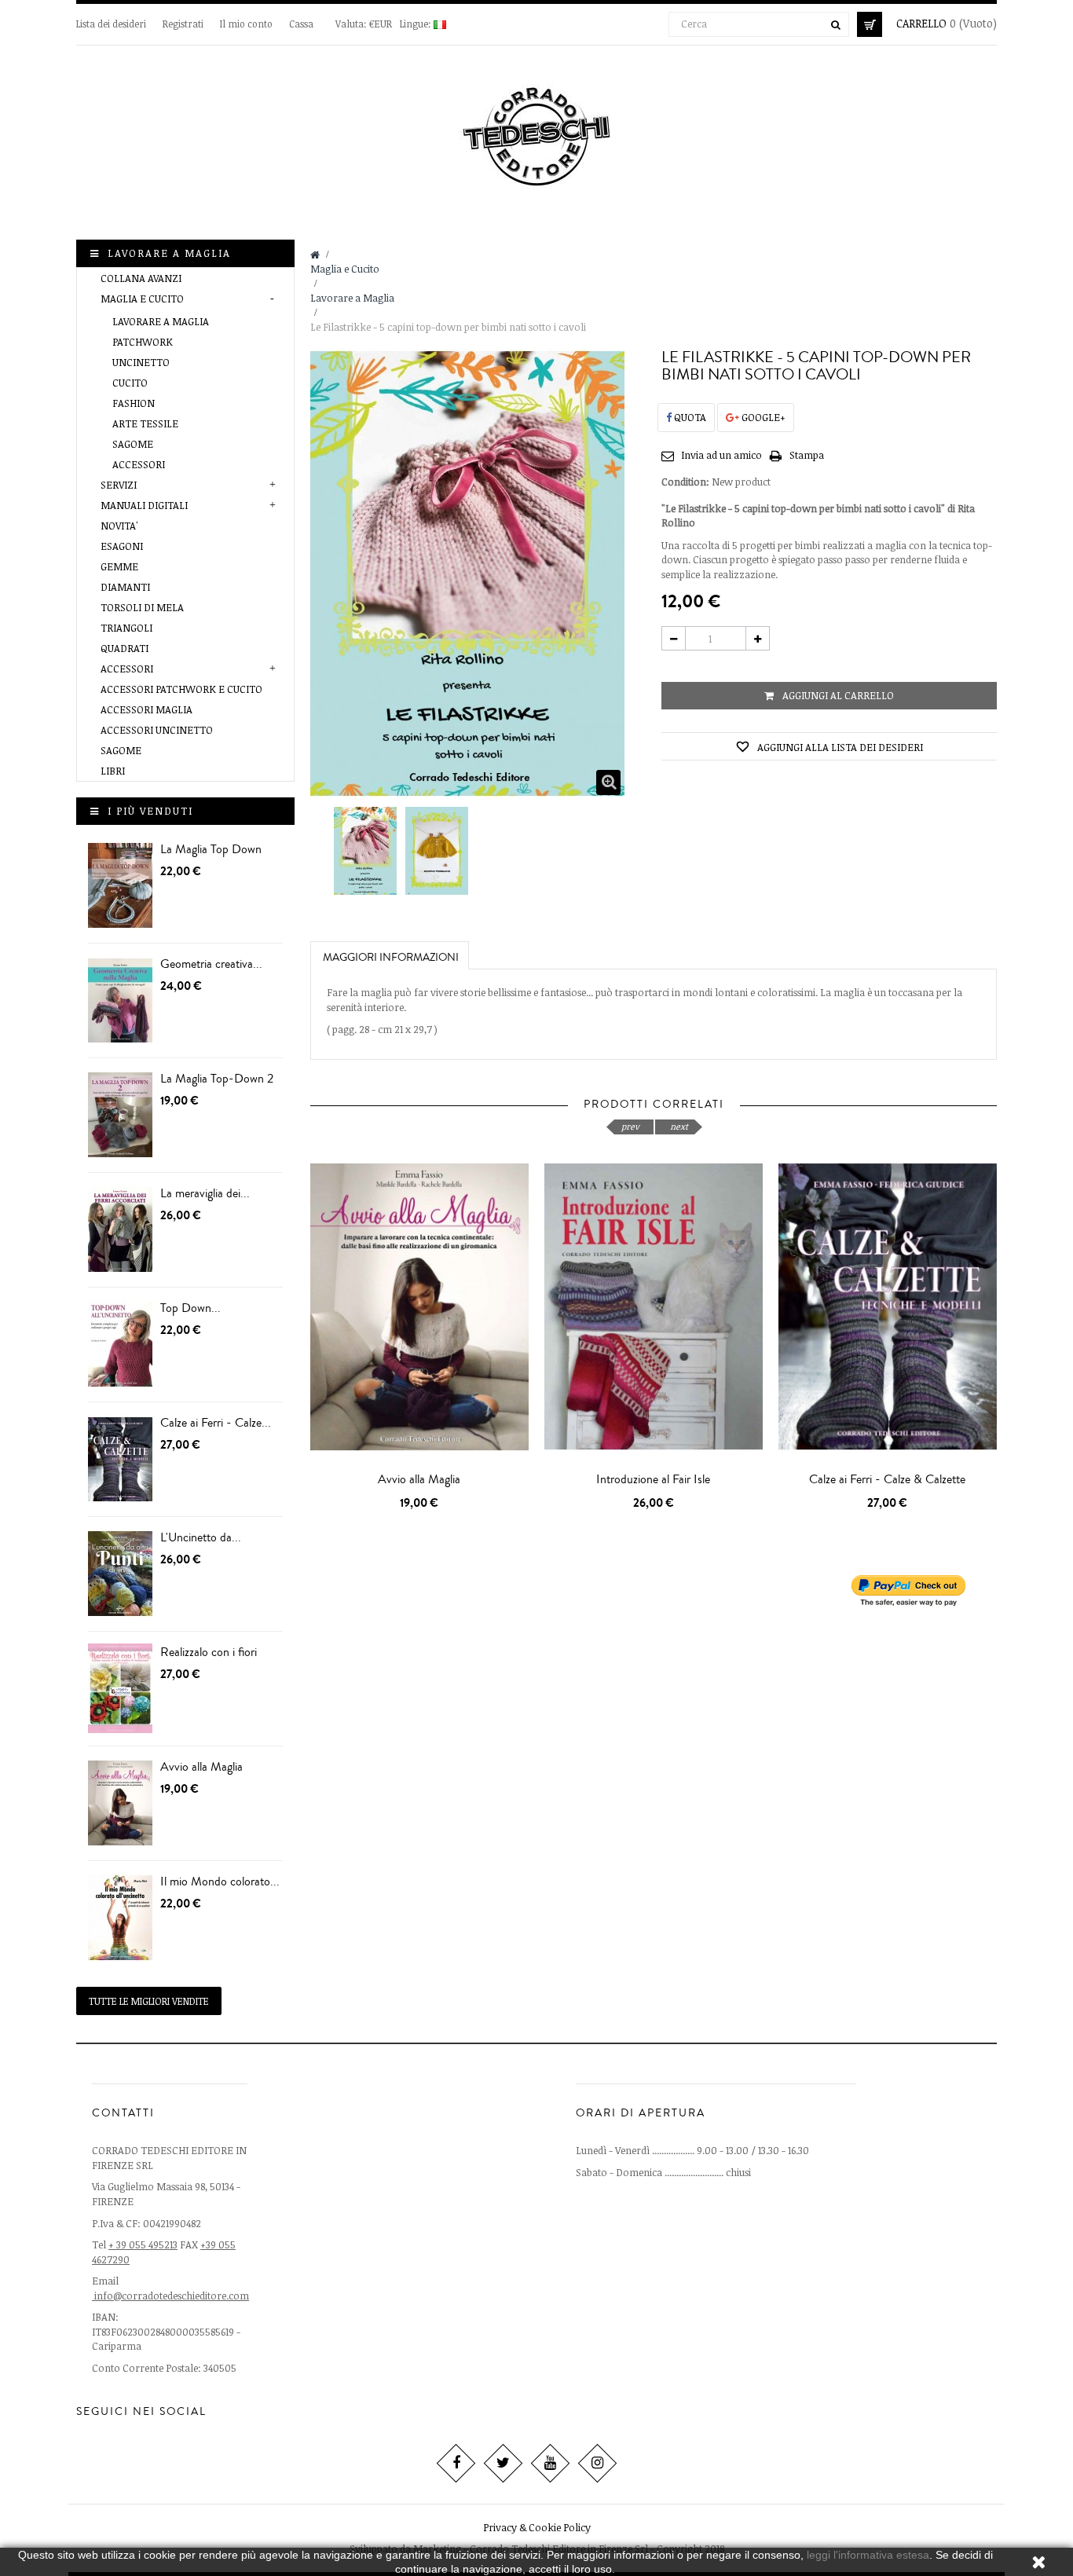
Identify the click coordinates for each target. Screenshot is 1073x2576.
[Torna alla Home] (315, 255)
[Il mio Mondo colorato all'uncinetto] (120, 1918)
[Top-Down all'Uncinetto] (120, 1345)
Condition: (685, 482)
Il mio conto (246, 24)
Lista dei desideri (112, 24)
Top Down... (190, 1308)
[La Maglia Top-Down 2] (120, 1115)
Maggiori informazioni (391, 958)
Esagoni (122, 546)
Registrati (184, 24)
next (679, 1126)
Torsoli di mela (142, 607)
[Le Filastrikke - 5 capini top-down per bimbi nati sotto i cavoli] (366, 852)
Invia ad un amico (721, 455)
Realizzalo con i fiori (209, 1652)
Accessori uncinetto (157, 730)
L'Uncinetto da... (201, 1537)
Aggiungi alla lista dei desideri (839, 747)
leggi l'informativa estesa (868, 2555)
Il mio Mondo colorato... (220, 1882)
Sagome (133, 444)
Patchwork (143, 342)
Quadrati (125, 648)
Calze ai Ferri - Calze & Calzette (887, 1479)
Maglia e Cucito (142, 299)
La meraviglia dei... (205, 1193)
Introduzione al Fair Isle (653, 1479)
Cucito (130, 383)
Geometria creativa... (211, 964)
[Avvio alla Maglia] (120, 1803)
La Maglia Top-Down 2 (217, 1079)
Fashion (134, 403)
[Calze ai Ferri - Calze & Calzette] (888, 1307)
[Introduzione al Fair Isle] (654, 1307)
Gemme (119, 566)
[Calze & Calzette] (120, 1459)
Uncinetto (141, 362)
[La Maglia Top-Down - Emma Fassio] (120, 886)
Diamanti (125, 587)
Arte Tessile (145, 423)
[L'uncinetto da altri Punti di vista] (120, 1574)
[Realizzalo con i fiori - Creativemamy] (120, 1689)
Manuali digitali (144, 505)
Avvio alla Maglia (201, 1767)
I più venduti (150, 811)
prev (630, 1126)
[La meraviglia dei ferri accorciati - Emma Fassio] (120, 1230)
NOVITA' (119, 526)
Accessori (139, 464)
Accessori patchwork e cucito (181, 689)
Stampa (807, 455)
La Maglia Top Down (211, 849)
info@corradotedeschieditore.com (172, 2296)
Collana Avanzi (141, 278)
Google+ (762, 417)
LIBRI (113, 771)
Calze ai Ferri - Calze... (216, 1423)
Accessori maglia (146, 709)
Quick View (423, 1493)
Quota (689, 417)
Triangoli (126, 628)
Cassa (301, 24)
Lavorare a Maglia (161, 321)
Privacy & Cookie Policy (537, 2527)
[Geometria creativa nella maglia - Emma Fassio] (120, 1000)
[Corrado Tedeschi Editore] (537, 133)
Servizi (119, 485)
